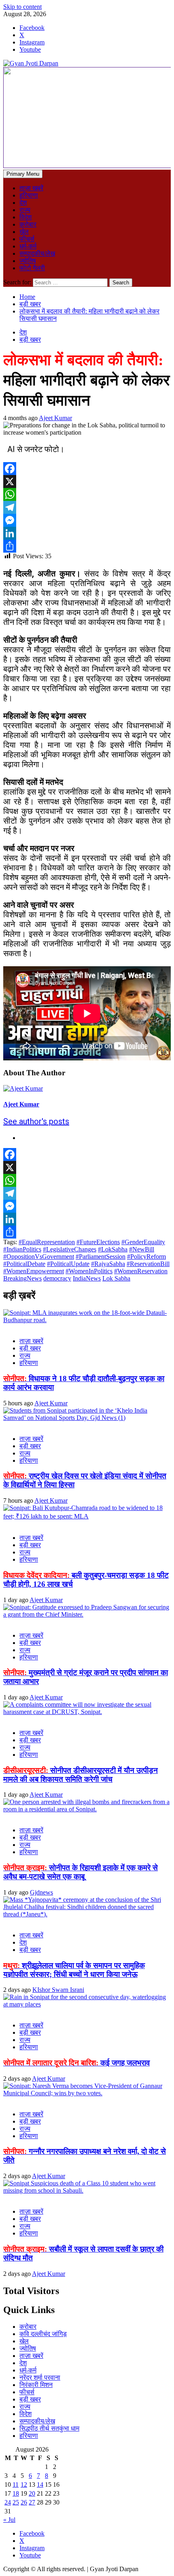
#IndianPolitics (22, 1249)
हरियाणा (29, 195)
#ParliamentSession (101, 1256)
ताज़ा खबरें (31, 188)
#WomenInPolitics (89, 1271)
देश (23, 203)
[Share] (87, 546)
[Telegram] (87, 507)
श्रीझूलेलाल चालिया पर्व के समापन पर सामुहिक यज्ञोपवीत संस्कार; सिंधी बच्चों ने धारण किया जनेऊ (74, 1970)
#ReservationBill (148, 1264)
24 (8, 2502)
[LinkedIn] (87, 533)
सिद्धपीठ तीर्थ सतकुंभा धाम (49, 2428)
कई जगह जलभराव (76, 2063)
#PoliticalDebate (24, 1264)
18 (16, 2493)
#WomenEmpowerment (34, 1271)
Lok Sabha (116, 1278)
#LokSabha (113, 1249)
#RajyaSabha (108, 1264)
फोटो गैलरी (32, 268)
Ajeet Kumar (55, 418)
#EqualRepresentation (47, 1242)
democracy (57, 1278)
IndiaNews (87, 1278)
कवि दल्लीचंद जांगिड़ (43, 2334)
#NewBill (142, 1249)
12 (24, 2485)
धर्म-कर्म (28, 246)
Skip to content (22, 7)
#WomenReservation (141, 1271)
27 (32, 2502)
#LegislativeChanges (70, 1249)
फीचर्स (27, 239)
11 (16, 2485)
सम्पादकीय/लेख (37, 253)
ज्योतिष (28, 261)
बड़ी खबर (30, 340)
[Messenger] (87, 520)
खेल (24, 232)
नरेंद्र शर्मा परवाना (40, 2377)
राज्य (25, 210)
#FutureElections (98, 1242)
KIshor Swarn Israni (58, 1990)
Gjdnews (41, 1892)
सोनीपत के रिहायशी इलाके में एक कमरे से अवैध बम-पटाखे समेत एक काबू (81, 1872)
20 (32, 2493)
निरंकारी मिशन (36, 2385)
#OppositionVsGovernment (39, 1256)
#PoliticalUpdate (68, 1264)
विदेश (25, 217)
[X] (87, 482)
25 (16, 2502)
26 (24, 2502)
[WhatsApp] (87, 494)
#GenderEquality (143, 1242)
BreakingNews (22, 1278)
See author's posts (36, 1121)
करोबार (28, 224)
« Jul (9, 2520)
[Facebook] (87, 469)
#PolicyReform (146, 1256)
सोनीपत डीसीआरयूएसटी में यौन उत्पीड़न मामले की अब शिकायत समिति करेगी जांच (81, 1775)
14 (40, 2485)
